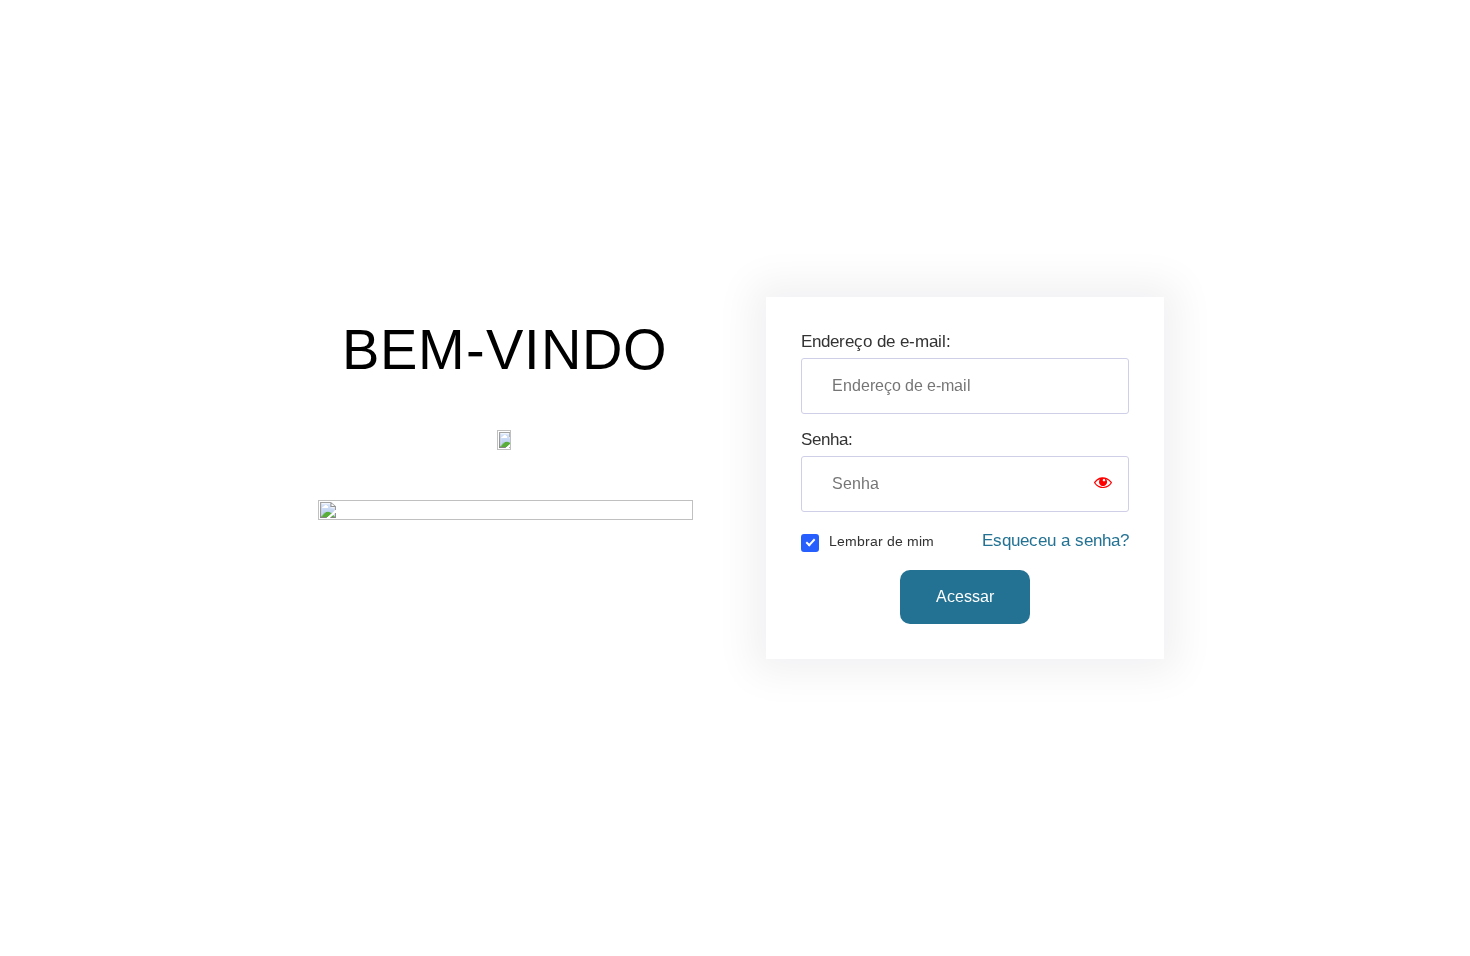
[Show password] (1103, 484)
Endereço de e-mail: (876, 341)
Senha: (827, 439)
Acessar (965, 596)
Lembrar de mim (881, 541)
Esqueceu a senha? (1055, 540)
